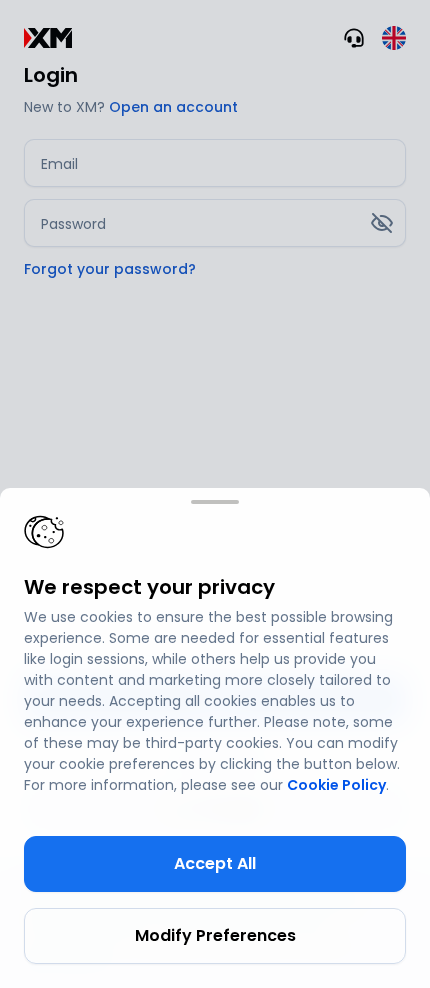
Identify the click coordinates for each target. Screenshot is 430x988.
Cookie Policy (336, 785)
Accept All (215, 863)
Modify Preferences (215, 935)
